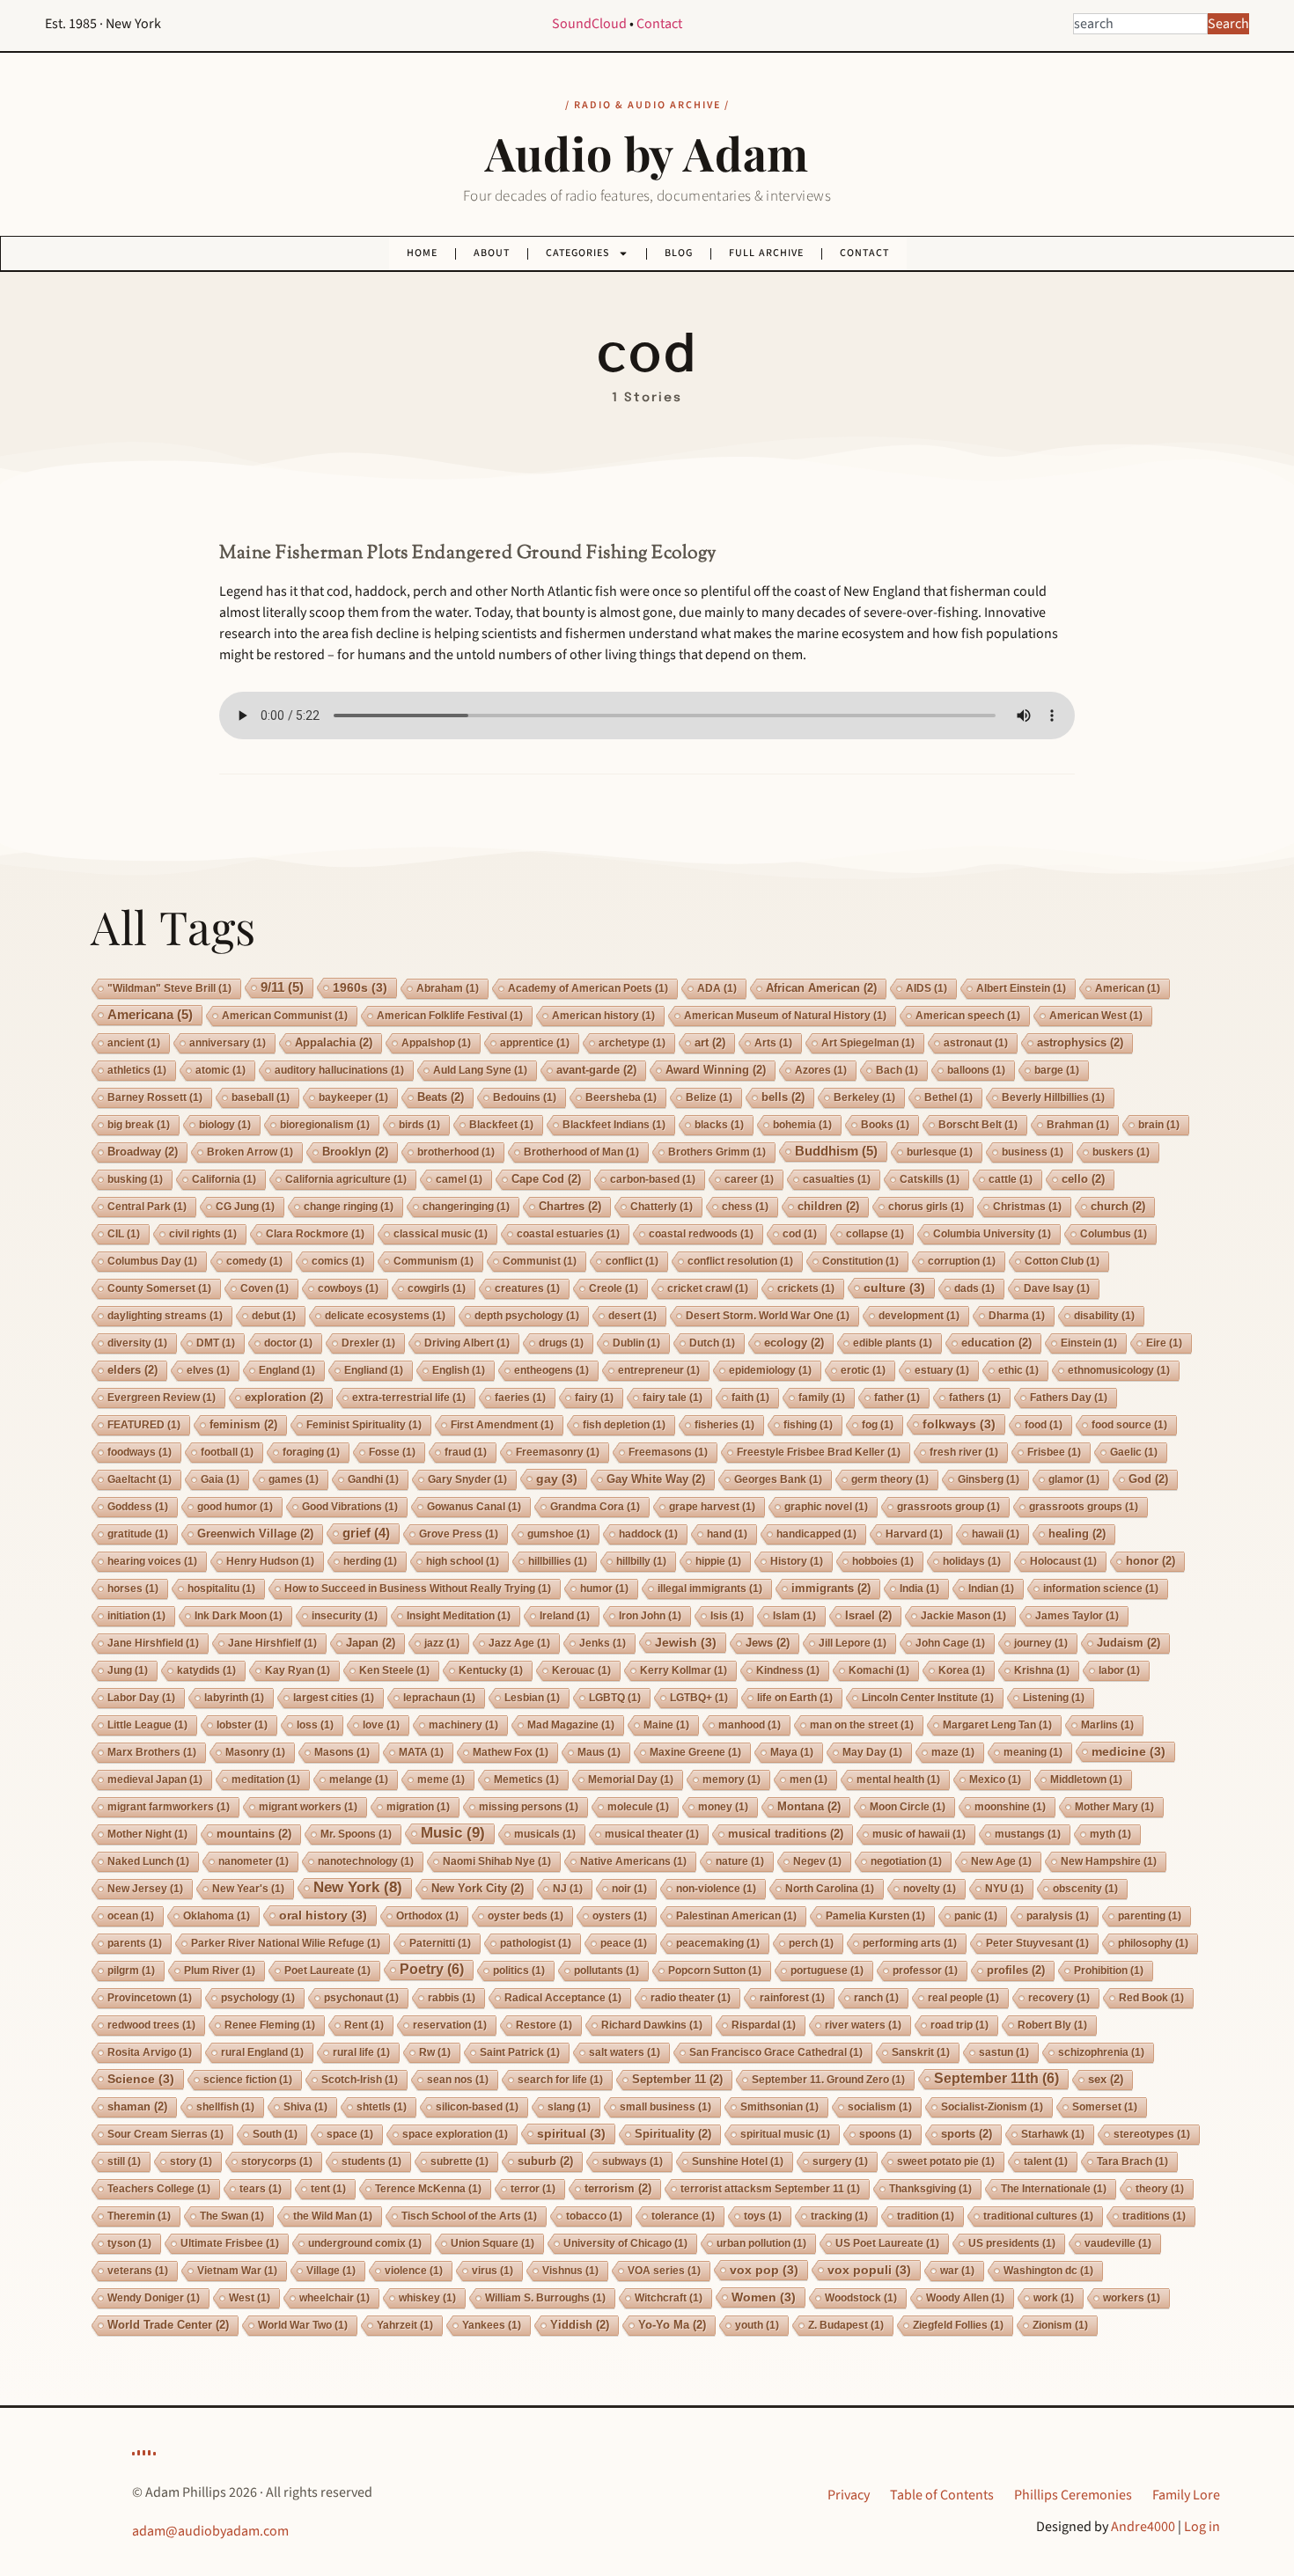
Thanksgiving (930, 2189)
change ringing (349, 1207)
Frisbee (1054, 1452)
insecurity (345, 1616)
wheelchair (335, 2298)
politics (519, 1971)
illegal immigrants (710, 1589)
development (919, 1316)
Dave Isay (1057, 1288)
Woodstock (861, 2298)
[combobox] (1140, 24)
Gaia (220, 1479)
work (1054, 2298)
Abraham (448, 988)
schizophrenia (1101, 2052)
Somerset (1105, 2107)
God (1148, 1479)
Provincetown (150, 1998)
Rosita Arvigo (150, 2052)
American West (1096, 1016)
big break (139, 1125)
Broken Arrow (250, 1152)
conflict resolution (740, 1261)
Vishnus (570, 2271)
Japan (371, 1643)
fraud (466, 1452)
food (1044, 1425)
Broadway (143, 1152)
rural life (361, 2052)
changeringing (466, 1207)
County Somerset (159, 1288)
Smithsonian (779, 2107)
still (124, 2161)
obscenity (1085, 1889)
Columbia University (992, 1234)
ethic (1018, 1370)
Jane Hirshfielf (272, 1643)
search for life (560, 2080)
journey (1041, 1643)
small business (665, 2107)
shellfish (225, 2107)
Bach (897, 1070)
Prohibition (1109, 1971)
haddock (648, 1534)
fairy (594, 1398)
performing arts (910, 1943)
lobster (242, 1725)
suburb (545, 2161)
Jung (128, 1670)
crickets (806, 1288)
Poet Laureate (327, 1971)
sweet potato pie (946, 2161)
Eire (1164, 1343)
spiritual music (785, 2134)
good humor (235, 1507)
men (809, 1780)
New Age (1001, 1861)
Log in (1202, 2527)
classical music (441, 1234)
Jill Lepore (853, 1643)
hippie (718, 1561)
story (191, 2161)
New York (358, 1887)
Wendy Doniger (154, 2298)
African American (821, 988)
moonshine (1010, 1807)
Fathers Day (1069, 1398)
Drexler (368, 1343)
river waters (863, 2025)
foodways (140, 1452)
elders (132, 1370)
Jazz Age (519, 1643)
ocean (131, 1916)
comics (338, 1261)
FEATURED (144, 1425)
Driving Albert (467, 1343)
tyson (129, 2243)
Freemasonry (558, 1452)
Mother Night (147, 1834)
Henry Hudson (270, 1561)
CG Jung (245, 1207)
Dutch (712, 1343)
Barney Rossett (155, 1097)
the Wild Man (333, 2216)
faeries (520, 1398)
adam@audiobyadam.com (210, 2531)
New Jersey (145, 1889)
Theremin (139, 2216)
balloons (976, 1070)
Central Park (147, 1207)
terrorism (618, 2188)
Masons (342, 1752)
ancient (134, 1043)
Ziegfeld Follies (958, 2325)
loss (315, 1725)
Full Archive (766, 253)
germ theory (890, 1479)
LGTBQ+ (699, 1698)
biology (225, 1125)
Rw (435, 2052)
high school (463, 1561)
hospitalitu (221, 1589)
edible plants (893, 1343)
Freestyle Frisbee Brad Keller (819, 1452)
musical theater (652, 1834)
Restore (544, 2025)
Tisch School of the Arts (469, 2216)
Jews (768, 1643)
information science (1101, 1589)
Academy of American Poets (588, 988)
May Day (872, 1752)
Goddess (138, 1507)
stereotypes (1152, 2134)
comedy (254, 1261)
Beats (441, 1097)
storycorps (277, 2161)
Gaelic (1134, 1452)
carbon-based (653, 1179)
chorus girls (926, 1207)
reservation (450, 2025)
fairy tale (673, 1398)
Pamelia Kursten (875, 1916)
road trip (959, 2025)
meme (441, 1780)
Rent (364, 2025)
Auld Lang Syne (480, 1070)
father (897, 1398)
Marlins (1107, 1725)
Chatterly (662, 1207)
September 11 (677, 2079)
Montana (809, 1806)
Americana (150, 1014)
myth (1110, 1834)
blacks (719, 1125)
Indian (991, 1589)
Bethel (948, 1097)
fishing (808, 1425)
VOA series (664, 2271)
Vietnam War (237, 2271)
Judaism (1129, 1643)
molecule (638, 1807)
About (492, 253)
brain (1159, 1125)
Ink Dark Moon (239, 1616)
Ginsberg (989, 1479)
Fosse (392, 1452)
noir (629, 1889)
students (371, 2161)
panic (976, 1916)
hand (727, 1534)
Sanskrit (921, 2052)
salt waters (625, 2052)
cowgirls (437, 1288)
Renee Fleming (270, 2025)
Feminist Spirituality (364, 1425)
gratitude (138, 1534)
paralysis (1058, 1916)
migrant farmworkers (169, 1807)
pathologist (536, 1943)
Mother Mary (1114, 1807)
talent (1046, 2161)
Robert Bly (1052, 2025)
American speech (968, 1016)
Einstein (1089, 1343)
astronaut (976, 1043)
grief (366, 1533)
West (250, 2298)
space (350, 2134)
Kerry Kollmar (684, 1670)
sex (1106, 2079)
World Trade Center (168, 2325)
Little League (147, 1725)
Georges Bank (778, 1479)
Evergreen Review (162, 1398)
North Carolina (830, 1889)
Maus (599, 1752)
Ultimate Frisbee (230, 2243)
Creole (614, 1288)
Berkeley (864, 1097)
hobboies (883, 1561)
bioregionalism (325, 1125)
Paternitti (440, 1943)
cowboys (348, 1288)
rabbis (452, 1998)
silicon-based (477, 2107)
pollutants (607, 1971)
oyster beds (526, 1916)
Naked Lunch (148, 1861)
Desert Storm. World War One (768, 1316)
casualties (837, 1179)
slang (569, 2107)
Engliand (374, 1370)
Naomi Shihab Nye (497, 1861)
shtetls (382, 2107)
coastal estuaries (568, 1234)
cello (1083, 1179)
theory (1160, 2189)
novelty (930, 1889)
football (227, 1452)
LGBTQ (615, 1698)
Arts (773, 1043)
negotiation (906, 1861)
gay (557, 1479)
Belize (709, 1097)
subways (632, 2161)
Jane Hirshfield (153, 1643)
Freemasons (668, 1452)
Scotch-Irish (360, 2080)
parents (135, 1943)
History (797, 1561)
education (996, 1343)
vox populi (869, 2270)
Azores (821, 1070)
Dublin (636, 1343)
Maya (792, 1752)
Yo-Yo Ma (672, 2325)
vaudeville (1118, 2243)
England (287, 1370)
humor (604, 1589)
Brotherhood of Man (581, 1152)
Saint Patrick (520, 2052)
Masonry (255, 1752)
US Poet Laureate (887, 2243)
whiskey (427, 2298)
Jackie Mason (963, 1616)
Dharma (1017, 1316)
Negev (817, 1861)
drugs (561, 1343)
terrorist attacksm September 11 (770, 2189)
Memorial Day (631, 1780)
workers (1132, 2298)
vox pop (764, 2270)
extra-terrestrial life (409, 1398)
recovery (1059, 1998)
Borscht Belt (978, 1125)
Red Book (1151, 1998)
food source (1129, 1425)
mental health (898, 1780)
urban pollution (761, 2243)
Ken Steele (394, 1670)
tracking (839, 2216)
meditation (266, 1780)
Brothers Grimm (717, 1152)
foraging (311, 1452)
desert (632, 1316)
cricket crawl (708, 1288)
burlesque (940, 1152)
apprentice (535, 1043)
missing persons (529, 1807)
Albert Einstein (1021, 988)
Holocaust (1063, 1561)
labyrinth (234, 1698)
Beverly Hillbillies (1053, 1097)
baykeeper (353, 1097)
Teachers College (159, 2189)
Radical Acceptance (563, 1998)
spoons (886, 2134)
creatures (527, 1288)
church (1118, 1206)
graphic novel (826, 1507)
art (710, 1042)
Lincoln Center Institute (928, 1698)
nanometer (254, 1861)
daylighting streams (165, 1316)
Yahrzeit (405, 2325)
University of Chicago (625, 2243)
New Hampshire (1109, 1861)
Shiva (305, 2107)
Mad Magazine (571, 1725)
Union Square (493, 2243)
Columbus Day (152, 1261)
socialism (880, 2107)
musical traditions (786, 1834)
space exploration (455, 2134)
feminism (243, 1424)
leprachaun (439, 1698)
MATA (421, 1752)
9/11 (282, 987)
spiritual (571, 2133)
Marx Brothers (152, 1752)
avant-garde (596, 1070)
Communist (540, 1261)
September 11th (996, 2078)
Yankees (492, 2325)
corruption (962, 1261)
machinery (463, 1725)
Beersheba (621, 1097)
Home (422, 253)
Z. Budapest (846, 2325)
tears (261, 2189)
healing (1077, 1534)
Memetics (526, 1780)
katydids (206, 1670)
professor (925, 1971)
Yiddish (580, 2325)
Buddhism (836, 1151)
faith (750, 1398)
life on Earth (795, 1698)
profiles (1016, 1970)
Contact (659, 24)
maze (953, 1752)
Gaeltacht (140, 1479)
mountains (254, 1834)
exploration (284, 1397)
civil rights (203, 1234)
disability (1104, 1316)
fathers (975, 1398)
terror (533, 2189)
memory (732, 1780)
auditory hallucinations (339, 1070)
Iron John (650, 1616)
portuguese (827, 1971)
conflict (632, 1261)
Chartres (570, 1206)
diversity (137, 1343)
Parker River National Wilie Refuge (286, 1943)
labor (1119, 1670)
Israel (868, 1615)
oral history (323, 1915)
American (1128, 988)
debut (274, 1316)
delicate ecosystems (385, 1316)
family (822, 1398)
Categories (577, 253)
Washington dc (1048, 2271)
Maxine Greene (695, 1752)
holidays (972, 1561)
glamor (1074, 1479)
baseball (261, 1097)
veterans (138, 2271)
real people (963, 1998)
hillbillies (558, 1561)
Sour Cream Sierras (165, 2134)
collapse (875, 1234)
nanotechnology (366, 1861)
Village (331, 2271)
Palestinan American (736, 1916)
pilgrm (131, 1971)
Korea (962, 1670)
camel (459, 1179)
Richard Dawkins (652, 2025)
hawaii (996, 1534)
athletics (137, 1070)
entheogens (551, 1370)
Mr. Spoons (356, 1834)
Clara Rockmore (315, 1234)
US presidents (1012, 2243)
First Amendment (502, 1425)
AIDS (926, 988)
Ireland (565, 1616)
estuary (942, 1370)
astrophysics (1080, 1042)
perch (811, 1943)
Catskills (930, 1179)
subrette (460, 2161)
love (381, 1725)
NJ (568, 1889)
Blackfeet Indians (614, 1125)
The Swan (232, 2216)
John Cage (950, 1643)
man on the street (862, 1725)
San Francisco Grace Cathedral (776, 2052)
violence (414, 2271)
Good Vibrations (350, 1507)
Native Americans (633, 1861)
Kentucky (491, 1670)
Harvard (914, 1534)
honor (1151, 1561)
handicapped (816, 1534)
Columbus (1114, 1234)
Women (764, 2297)
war (957, 2271)
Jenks (603, 1643)
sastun (1004, 2052)
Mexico (995, 1780)
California (224, 1179)
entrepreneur (659, 1370)
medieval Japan (155, 1780)
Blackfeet (501, 1125)
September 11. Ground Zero (828, 2080)
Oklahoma (217, 1916)
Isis (727, 1616)
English (459, 1370)
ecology (794, 1343)
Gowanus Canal (474, 1507)
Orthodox (427, 1916)
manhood (750, 1725)
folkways (959, 1424)
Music (453, 1833)
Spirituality (673, 2134)
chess (745, 1207)
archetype (632, 1043)
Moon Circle (908, 1807)
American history (603, 1016)
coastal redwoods (701, 1234)
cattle (1011, 1179)
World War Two (303, 2325)
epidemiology (770, 1370)
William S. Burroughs (545, 2298)
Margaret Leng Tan (997, 1725)
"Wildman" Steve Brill (169, 988)
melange (359, 1780)
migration (418, 1807)
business (1033, 1152)
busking (135, 1179)
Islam (794, 1616)
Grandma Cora (595, 1507)
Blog (679, 253)
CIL (124, 1234)
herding (370, 1561)
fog (878, 1425)
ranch (876, 1998)
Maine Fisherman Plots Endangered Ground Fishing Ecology (468, 554)
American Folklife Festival (450, 1016)
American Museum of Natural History (785, 1016)
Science (141, 2079)
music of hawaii (919, 1834)
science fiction (248, 2080)
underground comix (365, 2243)
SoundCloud (589, 24)
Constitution (860, 1261)
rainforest (792, 1998)
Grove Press (459, 1534)
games (294, 1479)
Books (885, 1125)
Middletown (1086, 1780)
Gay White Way (656, 1479)
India (919, 1589)
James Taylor (1077, 1616)
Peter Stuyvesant (1037, 1943)
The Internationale (1054, 2189)
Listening (1054, 1698)
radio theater (691, 1998)
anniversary (228, 1043)
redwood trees (151, 2025)
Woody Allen (965, 2298)
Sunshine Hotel (738, 2161)
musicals (545, 1834)
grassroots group (948, 1507)
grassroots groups (1084, 1507)
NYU (1004, 1889)
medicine (1129, 1751)
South (275, 2134)
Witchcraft (669, 2298)
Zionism (1060, 2325)
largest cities (334, 1698)
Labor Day (141, 1698)
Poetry (432, 1969)
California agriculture (346, 1179)
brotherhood (456, 1152)
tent (328, 2189)
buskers (1121, 1152)
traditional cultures (1038, 2216)
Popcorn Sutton (715, 1971)
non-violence (716, 1889)
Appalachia (334, 1042)
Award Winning (716, 1070)
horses (133, 1589)
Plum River (220, 1971)
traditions (1154, 2216)
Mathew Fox (511, 1752)
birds (419, 1125)
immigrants (831, 1588)
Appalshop (436, 1043)
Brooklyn (355, 1152)
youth (757, 2325)
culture (894, 1288)
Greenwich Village (255, 1534)
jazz (442, 1643)
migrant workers (308, 1807)
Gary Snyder (467, 1479)
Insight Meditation (459, 1616)
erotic (863, 1370)
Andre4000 (1143, 2527)
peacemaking (718, 1943)
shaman (137, 2106)
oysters (620, 1916)
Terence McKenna (428, 2189)
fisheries (724, 1425)
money (723, 1807)
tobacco (594, 2216)
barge (1057, 1070)
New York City (478, 1888)
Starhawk (1053, 2134)
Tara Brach (1132, 2161)
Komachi (879, 1670)
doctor (288, 1343)
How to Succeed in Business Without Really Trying (418, 1589)
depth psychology (527, 1316)
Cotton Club (1062, 1261)
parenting (1150, 1916)
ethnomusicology (1119, 1370)
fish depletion (624, 1425)
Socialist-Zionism (992, 2107)
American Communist (285, 1016)
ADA (717, 988)
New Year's (248, 1889)
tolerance (683, 2216)
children (828, 1206)
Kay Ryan (298, 1670)
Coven (265, 1288)
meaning (1033, 1752)
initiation (136, 1616)
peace (624, 1943)
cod (800, 1234)
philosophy (1153, 1943)
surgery (840, 2161)
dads (974, 1288)
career (749, 1179)
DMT (216, 1343)
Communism (434, 1261)
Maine (666, 1725)
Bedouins (525, 1097)
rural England (262, 2052)
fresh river (964, 1452)
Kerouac (581, 1670)
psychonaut (361, 1998)
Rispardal (764, 2025)
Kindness (788, 1670)
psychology (258, 1998)
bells (783, 1097)
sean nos (458, 2080)
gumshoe (559, 1534)
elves (208, 1370)
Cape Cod (546, 1179)
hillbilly (641, 1561)
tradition (926, 2216)
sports (967, 2134)
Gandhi (373, 1479)
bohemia (802, 1125)
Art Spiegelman (868, 1043)
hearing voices (152, 1561)
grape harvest (712, 1507)
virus (493, 2271)
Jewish (686, 1642)
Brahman (1078, 1125)
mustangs (1028, 1834)
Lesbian (532, 1698)
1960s (360, 987)
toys (763, 2216)
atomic (221, 1070)
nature (740, 1861)
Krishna (1042, 1670)
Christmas (1027, 1207)
